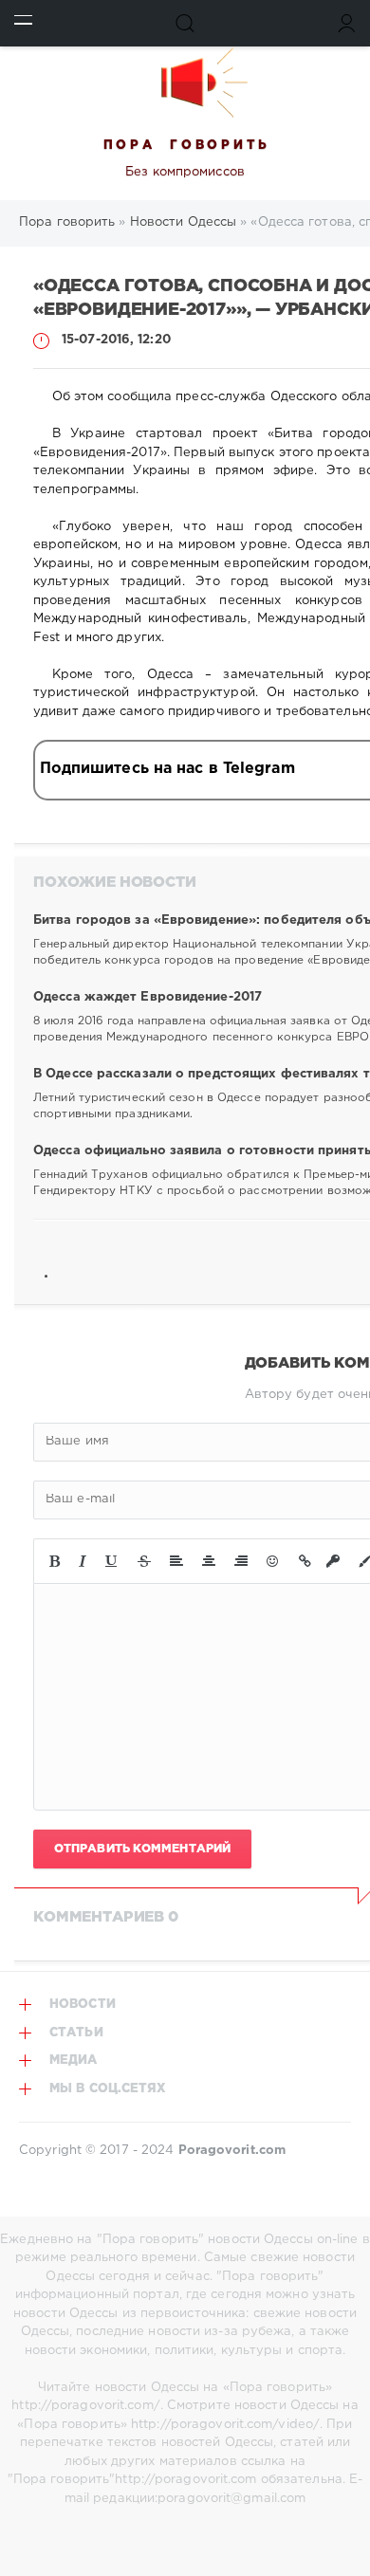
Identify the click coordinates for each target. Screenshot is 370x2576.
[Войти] (347, 23)
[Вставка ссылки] (305, 1561)
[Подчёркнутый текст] (112, 1561)
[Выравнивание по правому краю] (241, 1561)
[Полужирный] (55, 1561)
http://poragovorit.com (185, 2480)
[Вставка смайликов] (273, 1561)
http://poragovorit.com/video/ (225, 2425)
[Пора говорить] (185, 83)
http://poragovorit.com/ (85, 2406)
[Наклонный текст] (83, 1561)
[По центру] (209, 1561)
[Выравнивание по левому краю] (176, 1561)
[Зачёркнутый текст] (144, 1561)
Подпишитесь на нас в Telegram (167, 769)
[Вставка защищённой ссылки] (333, 1561)
